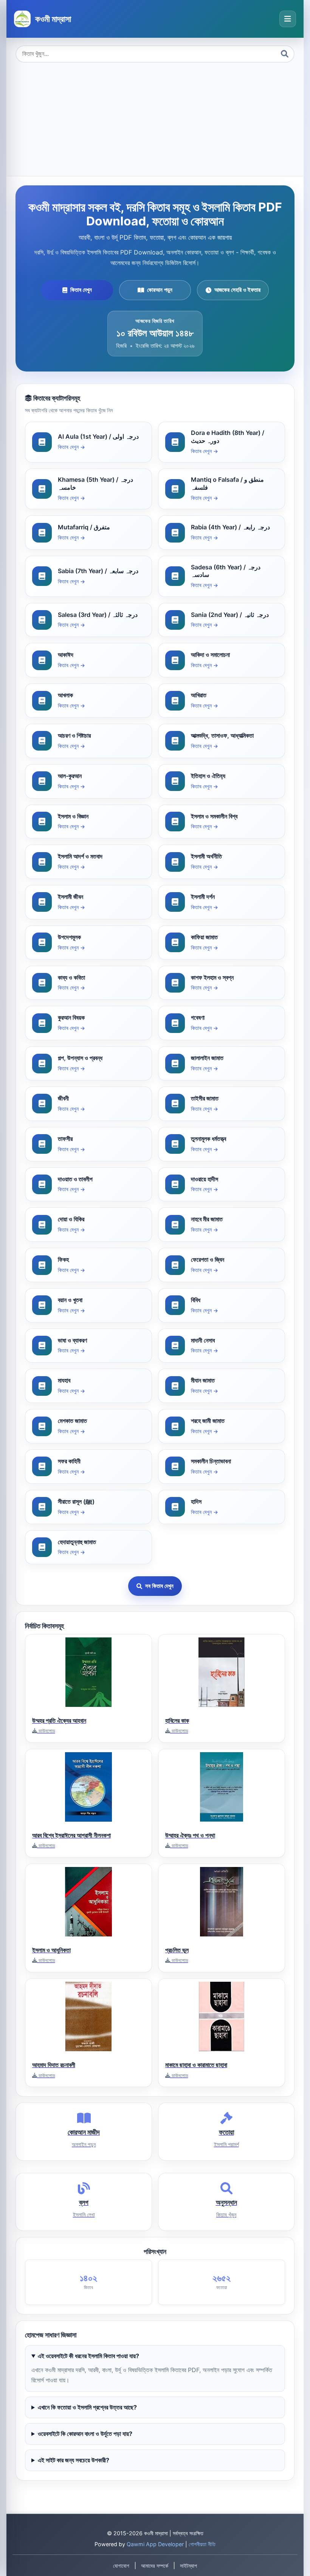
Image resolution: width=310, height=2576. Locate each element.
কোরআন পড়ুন (160, 290)
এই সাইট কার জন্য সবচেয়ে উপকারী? (74, 2460)
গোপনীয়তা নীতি (202, 2544)
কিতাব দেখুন (81, 290)
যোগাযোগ (121, 2566)
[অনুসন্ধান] (285, 54)
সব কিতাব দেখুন (159, 1586)
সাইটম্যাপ (188, 2566)
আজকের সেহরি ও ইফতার (237, 290)
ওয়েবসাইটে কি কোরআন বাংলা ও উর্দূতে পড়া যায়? (85, 2434)
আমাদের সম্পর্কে (155, 2566)
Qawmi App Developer (155, 2544)
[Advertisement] (155, 119)
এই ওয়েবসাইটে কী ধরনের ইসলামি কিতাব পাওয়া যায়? (88, 2356)
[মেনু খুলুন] (288, 19)
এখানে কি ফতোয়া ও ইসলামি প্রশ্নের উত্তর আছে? (87, 2407)
